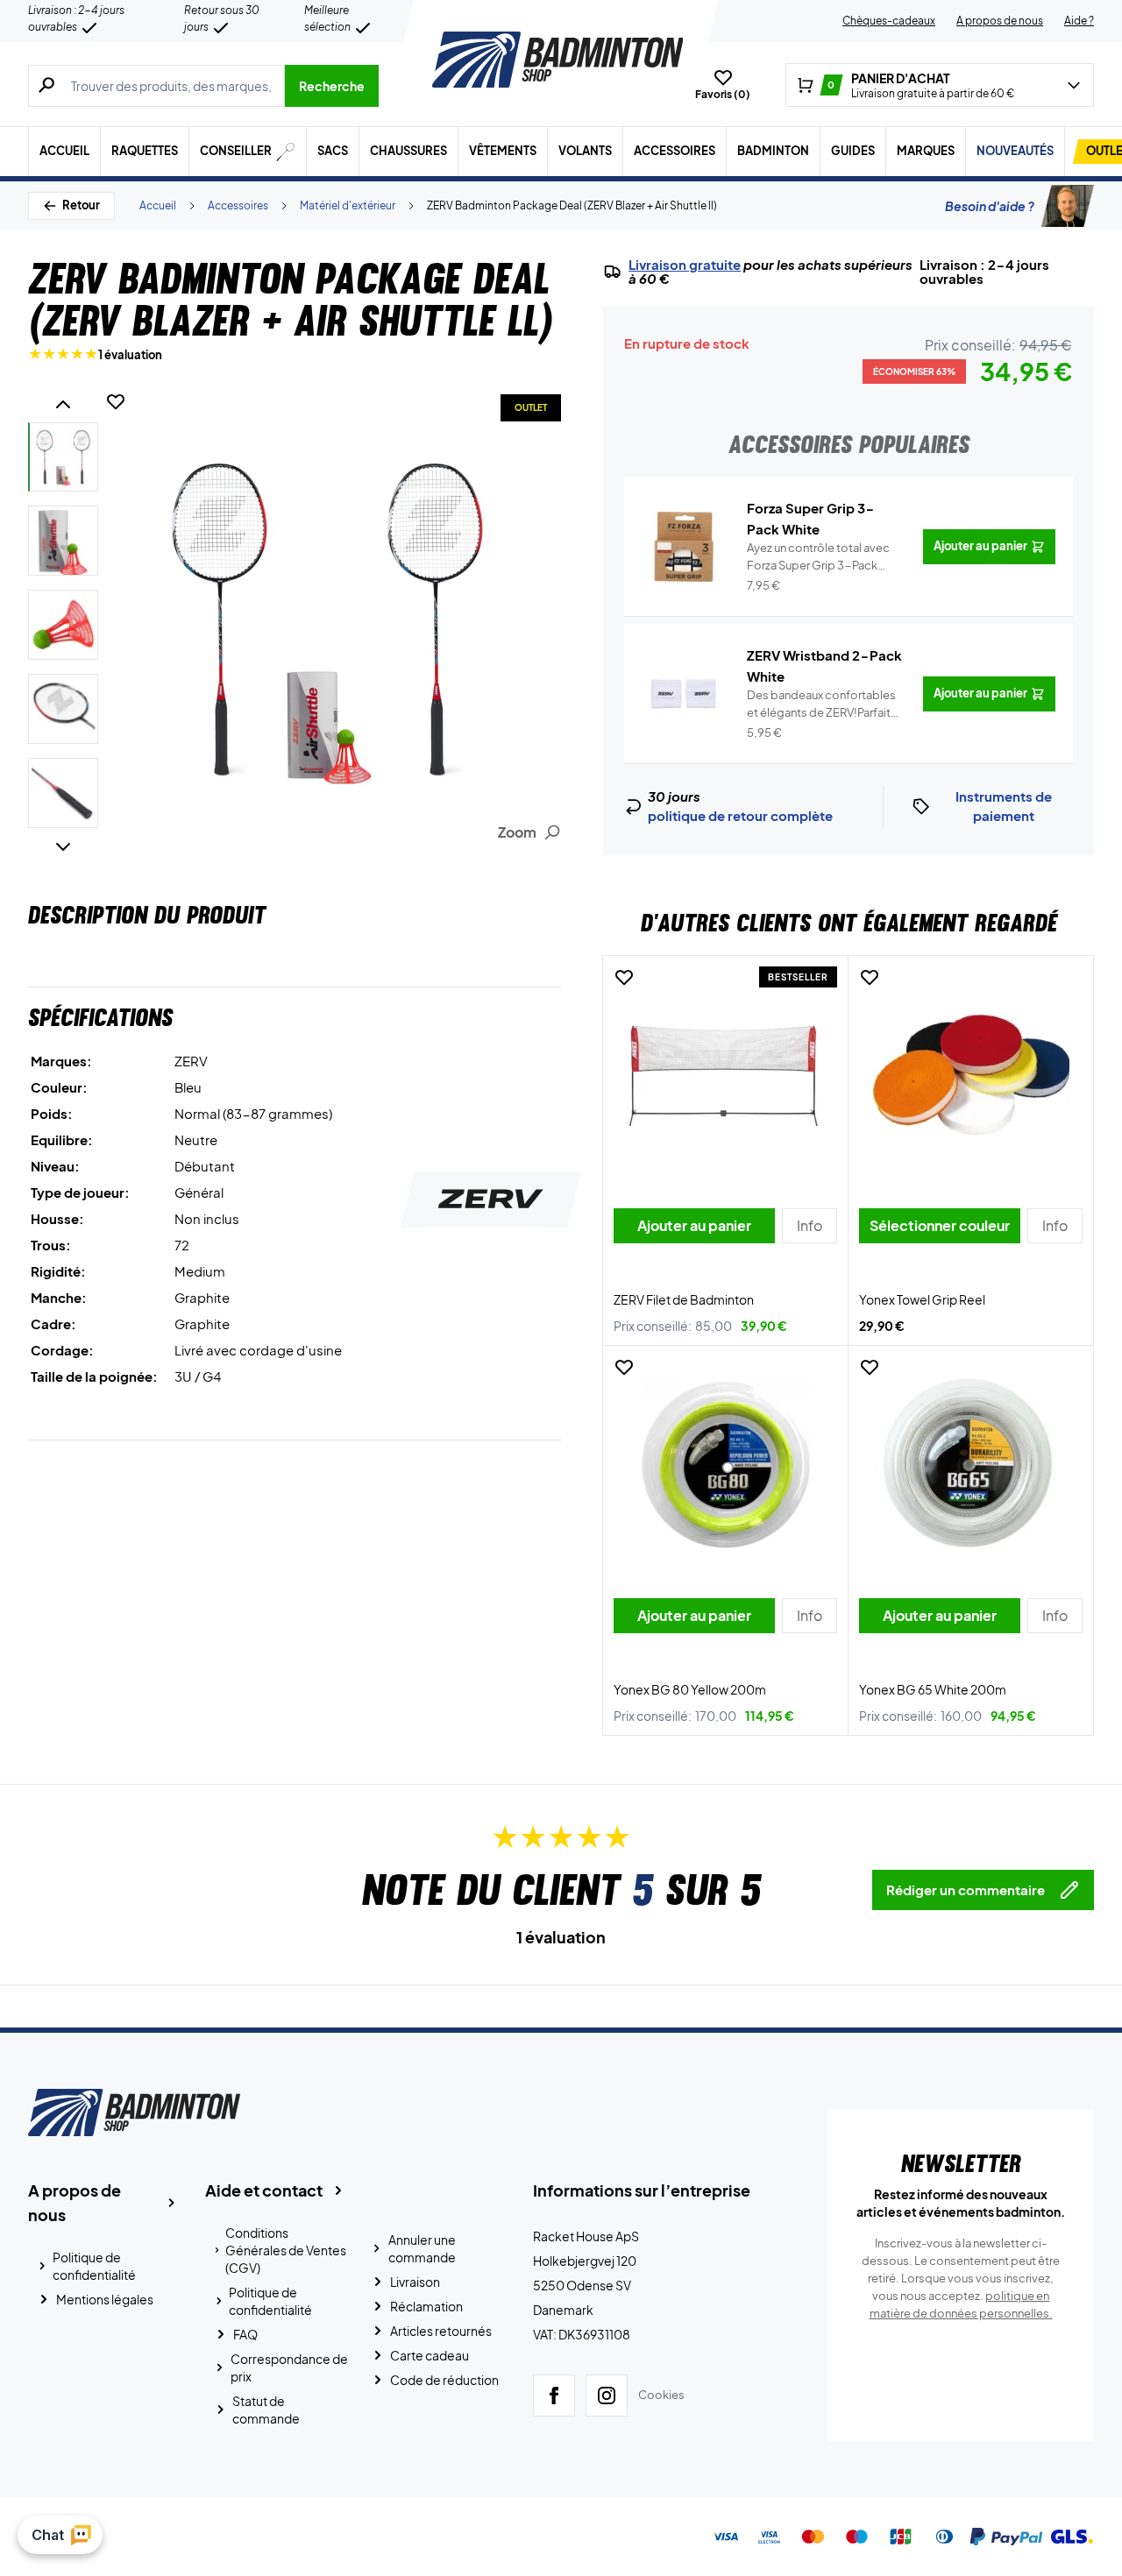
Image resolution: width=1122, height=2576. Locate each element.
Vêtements (503, 151)
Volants (585, 151)
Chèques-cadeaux (889, 21)
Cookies (661, 2395)
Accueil (64, 151)
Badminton (773, 151)
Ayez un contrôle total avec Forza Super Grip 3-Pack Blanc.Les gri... (818, 557)
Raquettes (145, 151)
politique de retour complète (740, 815)
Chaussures (408, 151)
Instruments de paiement (1004, 806)
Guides (853, 151)
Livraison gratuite (685, 265)
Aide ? (1079, 21)
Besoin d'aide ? (990, 206)
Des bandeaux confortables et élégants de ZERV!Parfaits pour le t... (822, 704)
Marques (926, 151)
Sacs (333, 151)
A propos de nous (1000, 21)
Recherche (332, 86)
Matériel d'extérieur (348, 205)
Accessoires (675, 151)
